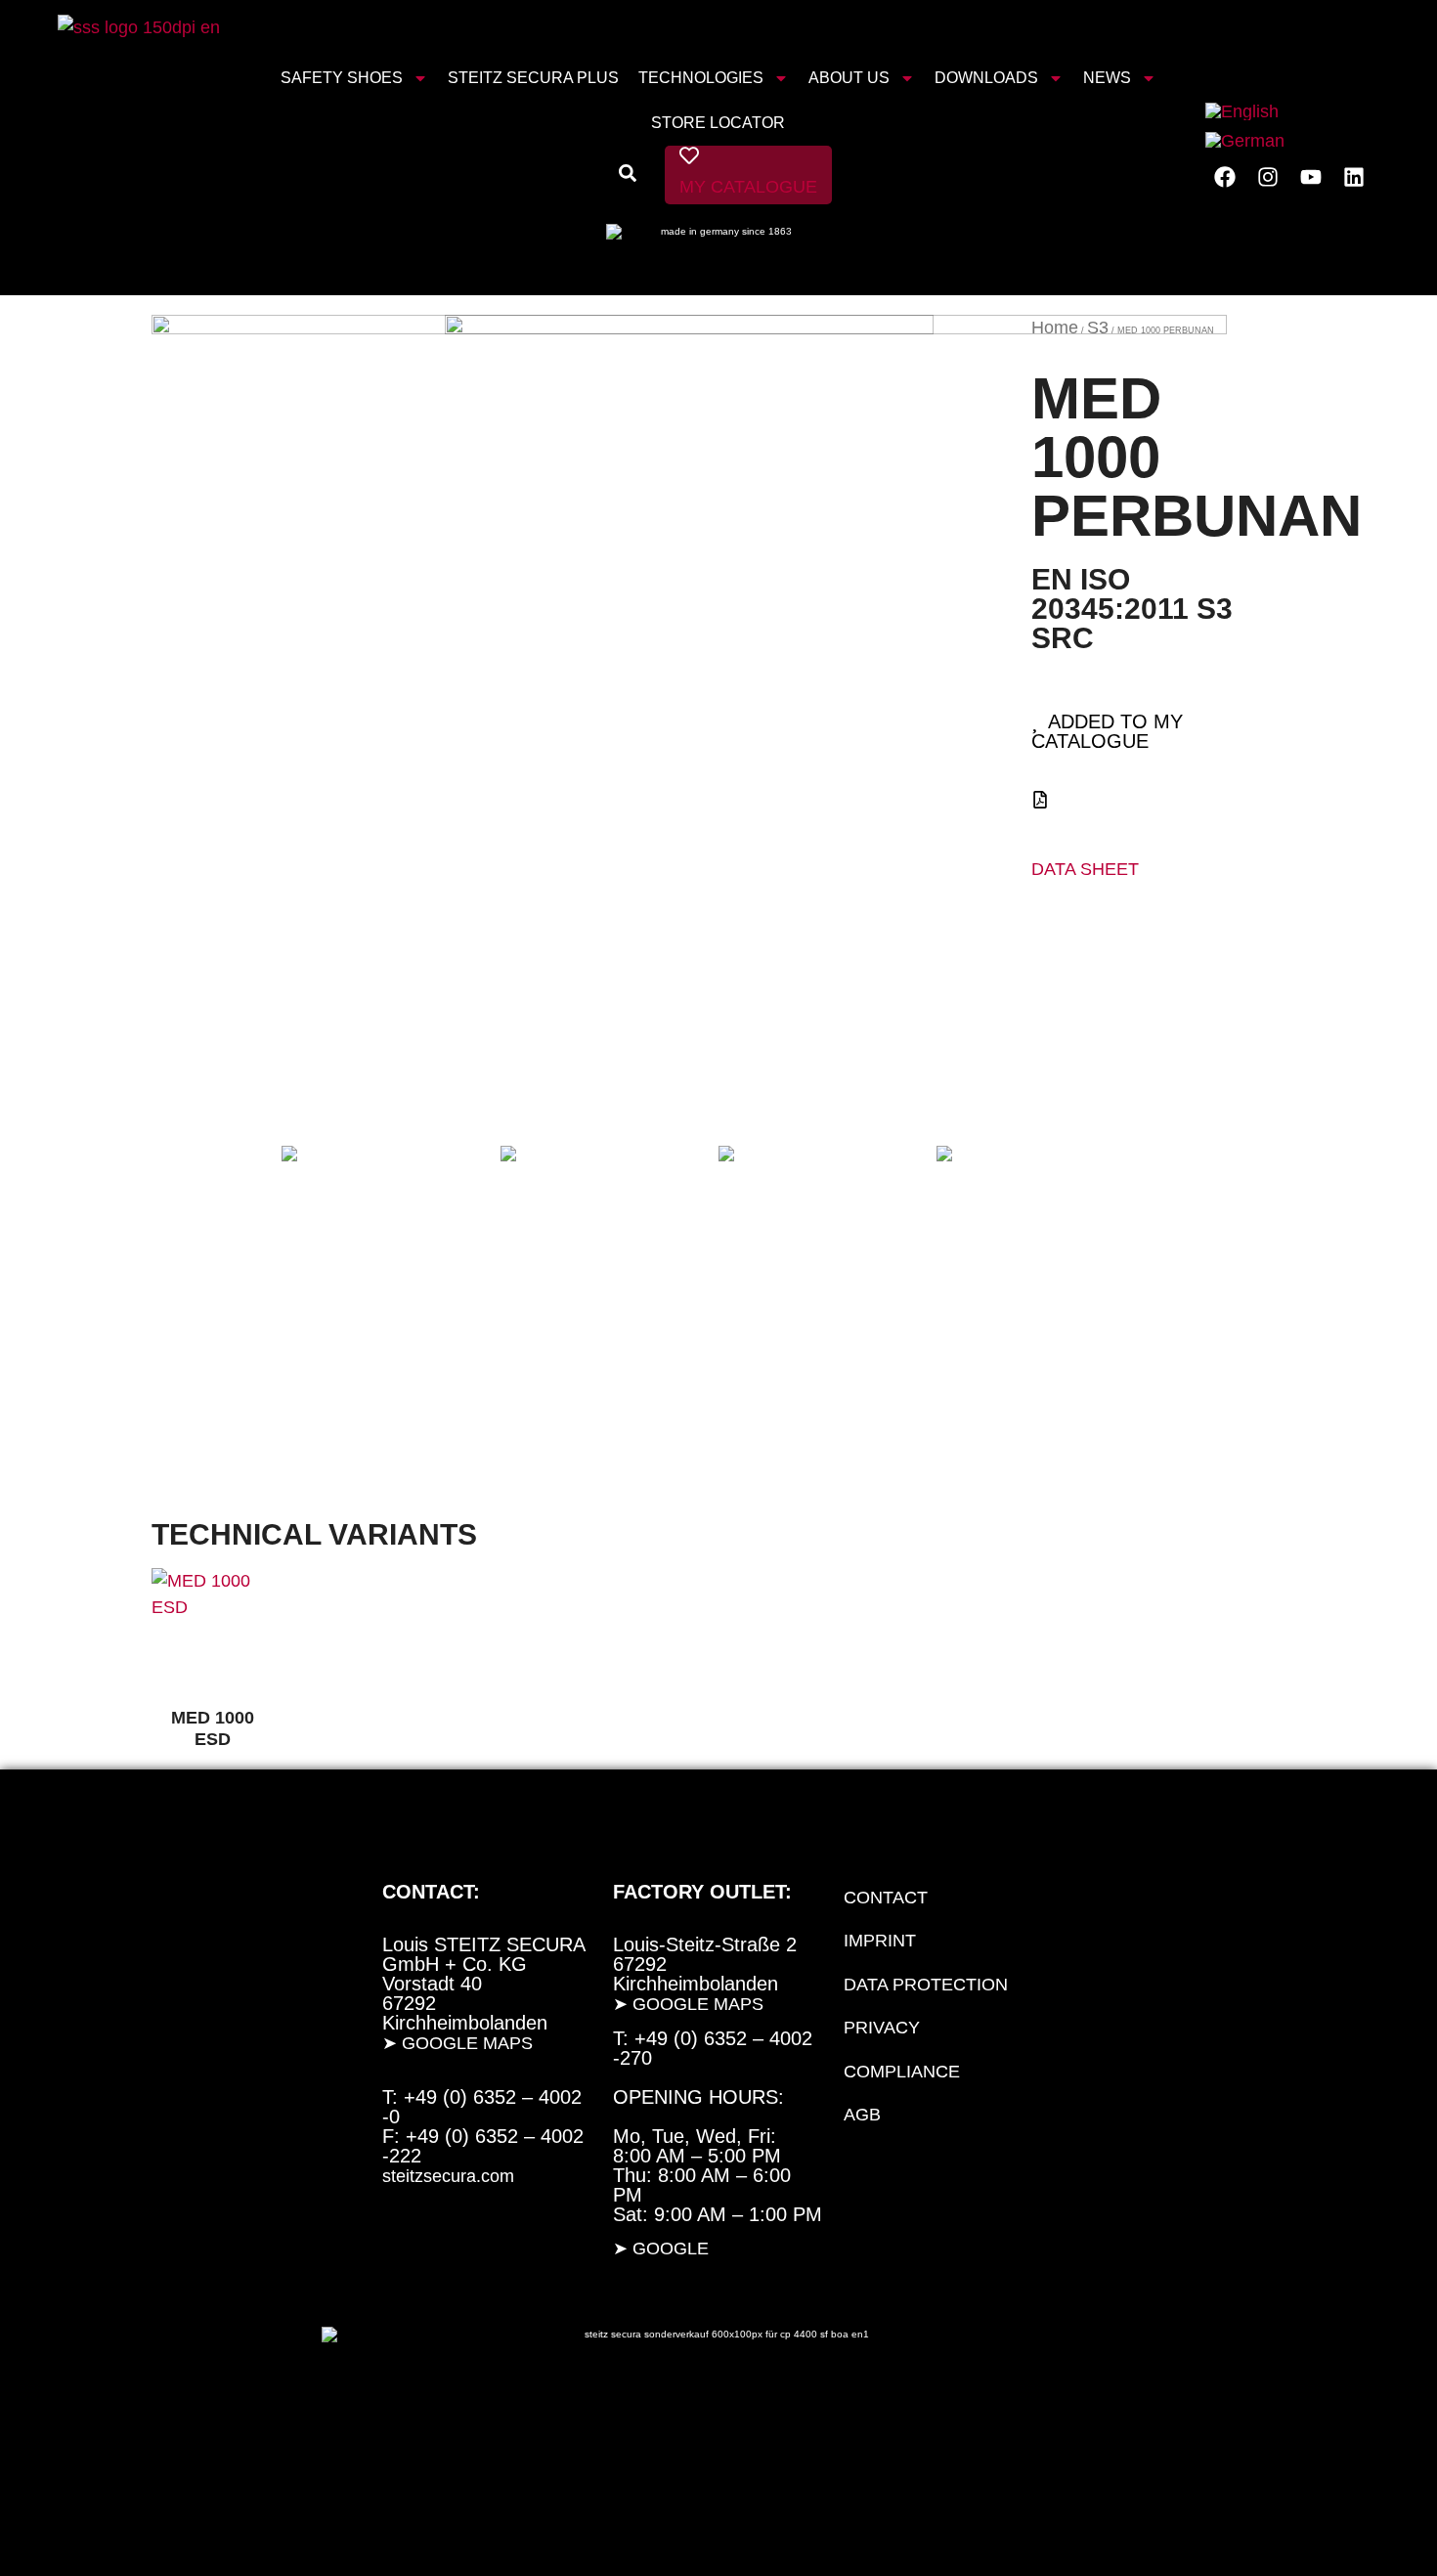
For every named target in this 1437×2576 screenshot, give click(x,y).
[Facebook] (1225, 177)
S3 (1098, 327)
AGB (862, 2115)
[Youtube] (1311, 177)
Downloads (986, 78)
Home (1055, 327)
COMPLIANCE (902, 2072)
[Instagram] (1268, 177)
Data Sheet (1085, 869)
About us (849, 78)
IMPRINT (880, 1941)
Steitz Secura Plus (533, 78)
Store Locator (718, 123)
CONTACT (886, 1898)
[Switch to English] (1242, 111)
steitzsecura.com (448, 2176)
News (1107, 78)
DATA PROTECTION (926, 1985)
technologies (701, 78)
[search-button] (628, 176)
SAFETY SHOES (342, 78)
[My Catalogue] (689, 155)
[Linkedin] (1354, 177)
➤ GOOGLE (661, 2249)
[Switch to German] (1245, 141)
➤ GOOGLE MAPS (457, 2043)
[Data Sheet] (1040, 800)
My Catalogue (748, 187)
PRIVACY (882, 2028)
